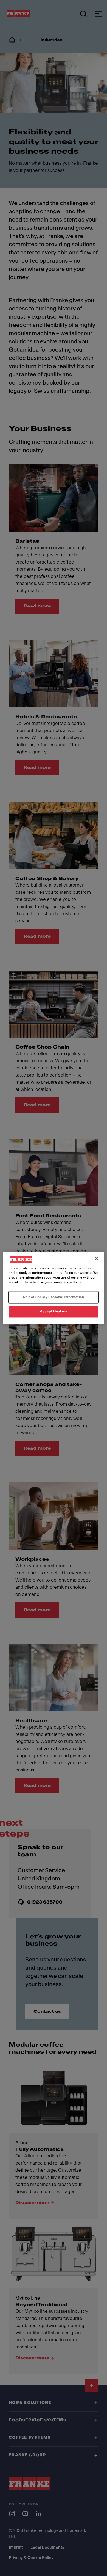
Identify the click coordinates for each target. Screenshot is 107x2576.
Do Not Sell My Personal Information (54, 1297)
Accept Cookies (54, 1311)
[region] (54, 1288)
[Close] (97, 1258)
